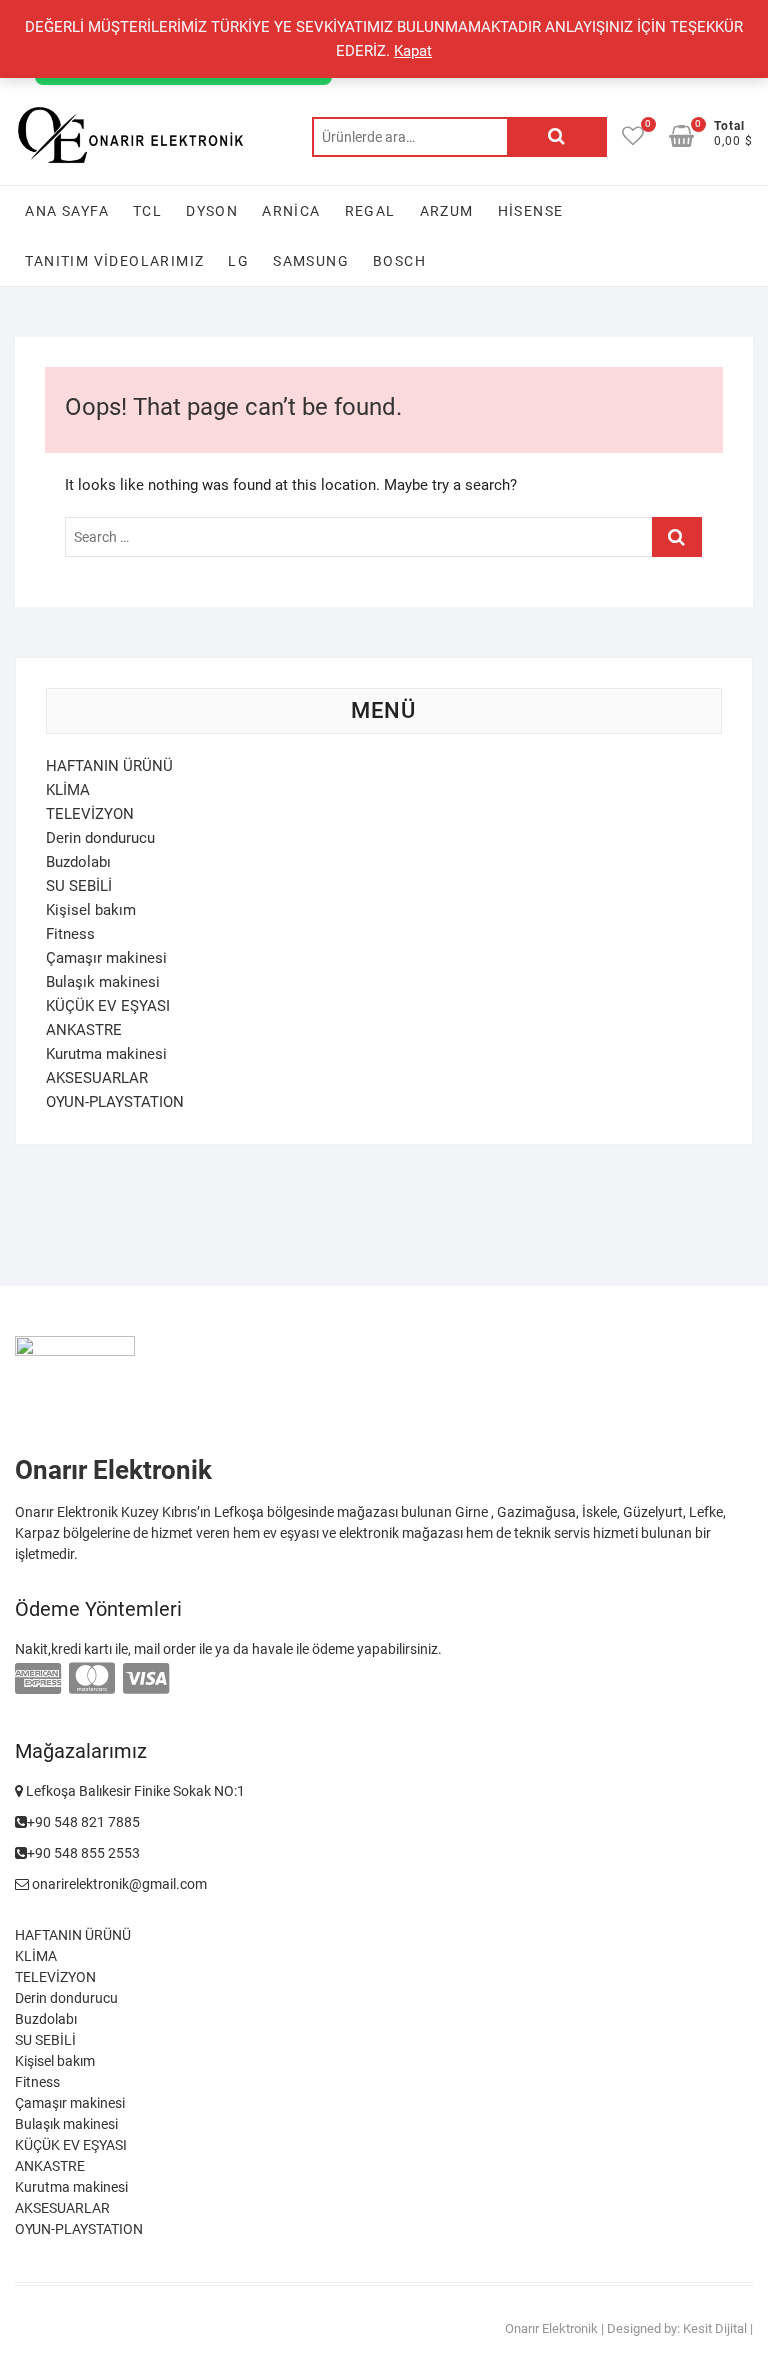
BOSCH (399, 261)
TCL (147, 211)
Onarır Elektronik (551, 2328)
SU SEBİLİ (79, 886)
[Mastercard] (92, 1679)
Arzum (447, 211)
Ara (557, 137)
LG (238, 261)
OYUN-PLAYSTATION (115, 1102)
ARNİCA (291, 211)
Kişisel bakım (91, 910)
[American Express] (38, 1679)
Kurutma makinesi (106, 1054)
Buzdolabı (78, 862)
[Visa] (146, 1679)
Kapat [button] (413, 51)
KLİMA (68, 790)
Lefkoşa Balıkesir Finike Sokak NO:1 (134, 1791)
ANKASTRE (84, 1030)
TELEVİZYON (90, 814)
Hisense (531, 211)
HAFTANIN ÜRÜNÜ (109, 766)
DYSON (212, 211)
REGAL (370, 211)
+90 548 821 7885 (83, 1822)
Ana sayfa (67, 211)
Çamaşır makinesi (106, 958)
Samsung (311, 261)
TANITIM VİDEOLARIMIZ (114, 261)
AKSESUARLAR (97, 1078)
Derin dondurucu (100, 838)
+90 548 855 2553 (83, 1853)
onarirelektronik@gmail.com (118, 1884)
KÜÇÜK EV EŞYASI (108, 1006)
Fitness (70, 934)
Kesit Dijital (715, 2328)
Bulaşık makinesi (103, 982)
